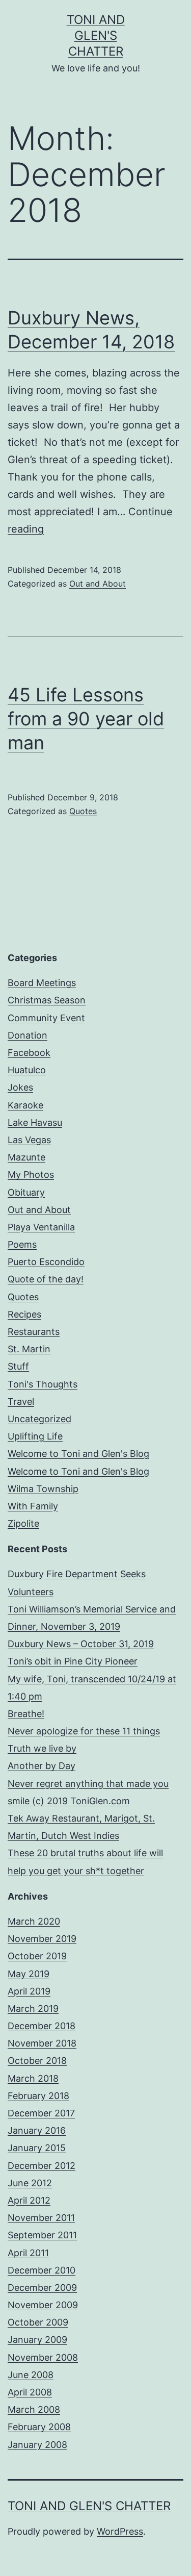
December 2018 (42, 2026)
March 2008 (34, 2409)
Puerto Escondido (46, 1262)
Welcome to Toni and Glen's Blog (78, 1454)
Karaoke (25, 1105)
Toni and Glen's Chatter (96, 35)
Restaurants (34, 1332)
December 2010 (42, 2270)
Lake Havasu (35, 1122)
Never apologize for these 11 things (84, 1731)
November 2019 (42, 1939)
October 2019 (37, 1956)
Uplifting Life (35, 1436)
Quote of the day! (46, 1279)
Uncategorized (39, 1419)
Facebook (29, 1053)
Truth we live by (42, 1748)
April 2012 (29, 2200)
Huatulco (27, 1070)
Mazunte (26, 1157)
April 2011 (28, 2253)
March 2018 (33, 2078)
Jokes (20, 1087)
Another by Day (42, 1766)
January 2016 (37, 2130)
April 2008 (30, 2392)
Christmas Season (47, 1000)
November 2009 (43, 2305)
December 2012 (42, 2166)
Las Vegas (29, 1140)
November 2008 (43, 2357)
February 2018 (38, 2096)
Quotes (83, 811)
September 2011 (42, 2235)
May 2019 (29, 1974)
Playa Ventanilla (41, 1227)
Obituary (26, 1192)
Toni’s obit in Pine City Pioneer (73, 1661)
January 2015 (37, 2148)
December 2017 (41, 2113)
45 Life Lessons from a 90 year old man (86, 719)
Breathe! (26, 1714)
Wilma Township (43, 1489)
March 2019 (33, 2009)
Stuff (18, 1366)
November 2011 (41, 2218)
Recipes (24, 1314)
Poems (22, 1244)
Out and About (98, 584)
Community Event (46, 1018)
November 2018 (42, 2043)
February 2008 (39, 2427)
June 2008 (31, 2375)
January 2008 (37, 2445)
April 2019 (29, 1991)
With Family (33, 1506)
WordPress (120, 2531)
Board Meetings (42, 983)
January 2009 (37, 2340)
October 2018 (37, 2061)
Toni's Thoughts (43, 1384)
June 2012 (30, 2183)
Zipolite (23, 1523)
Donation (28, 1035)
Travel (21, 1401)
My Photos (31, 1175)
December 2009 (42, 2288)
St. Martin (29, 1349)
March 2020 (34, 1921)
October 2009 (38, 2322)
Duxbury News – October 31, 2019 (81, 1644)
